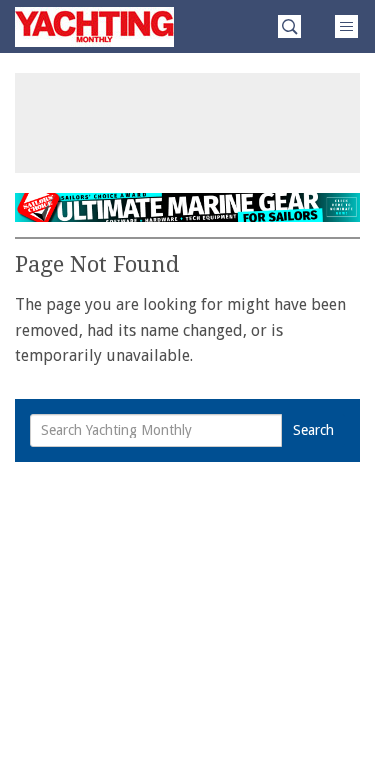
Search (313, 430)
